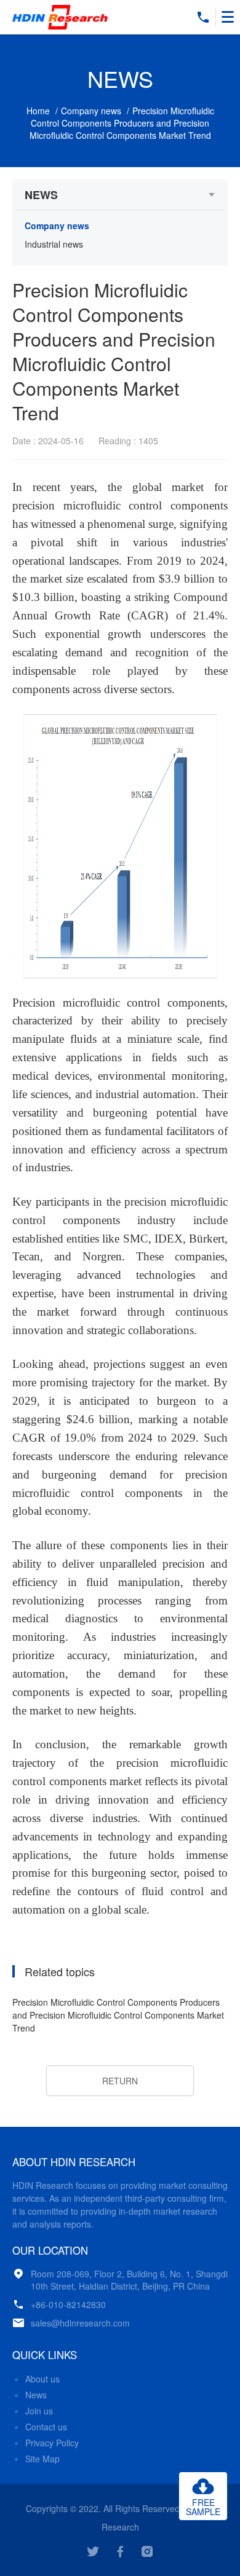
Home (38, 111)
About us (42, 2379)
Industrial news (54, 244)
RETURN (120, 2081)
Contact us (46, 2427)
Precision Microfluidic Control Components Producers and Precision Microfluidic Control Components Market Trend (118, 2015)
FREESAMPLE (203, 2507)
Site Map (42, 2459)
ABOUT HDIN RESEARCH (74, 2162)
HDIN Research (62, 17)
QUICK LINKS (45, 2355)
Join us (39, 2411)
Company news (91, 111)
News (36, 2395)
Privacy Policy (52, 2443)
